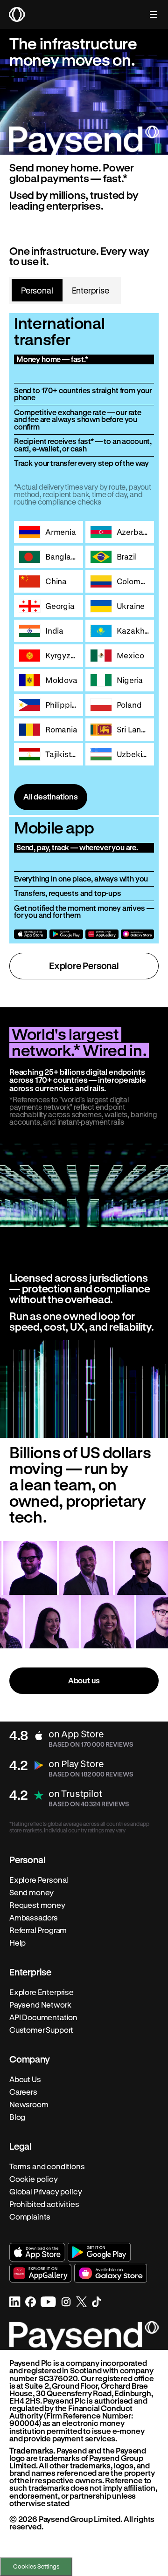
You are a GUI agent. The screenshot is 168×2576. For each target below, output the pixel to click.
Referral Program (38, 1930)
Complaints (30, 2217)
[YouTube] (48, 2302)
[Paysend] (17, 14)
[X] (82, 2302)
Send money (31, 1893)
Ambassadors (34, 1918)
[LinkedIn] (15, 2302)
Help (17, 1943)
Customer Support (41, 2030)
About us (84, 1680)
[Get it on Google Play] (66, 934)
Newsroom (29, 2105)
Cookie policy (34, 2179)
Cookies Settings (36, 2566)
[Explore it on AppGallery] (102, 934)
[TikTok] (97, 2302)
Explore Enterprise (42, 1992)
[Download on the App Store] (31, 934)
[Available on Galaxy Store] (137, 934)
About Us (25, 2079)
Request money (37, 1905)
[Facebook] (31, 2302)
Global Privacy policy (45, 2192)
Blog (17, 2117)
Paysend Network (40, 2005)
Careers (23, 2092)
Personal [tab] (37, 290)
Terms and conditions (47, 2166)
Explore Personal (84, 966)
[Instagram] (66, 2302)
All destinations (51, 796)
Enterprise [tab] (91, 290)
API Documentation (43, 2017)
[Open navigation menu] (149, 14)
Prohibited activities (44, 2204)
